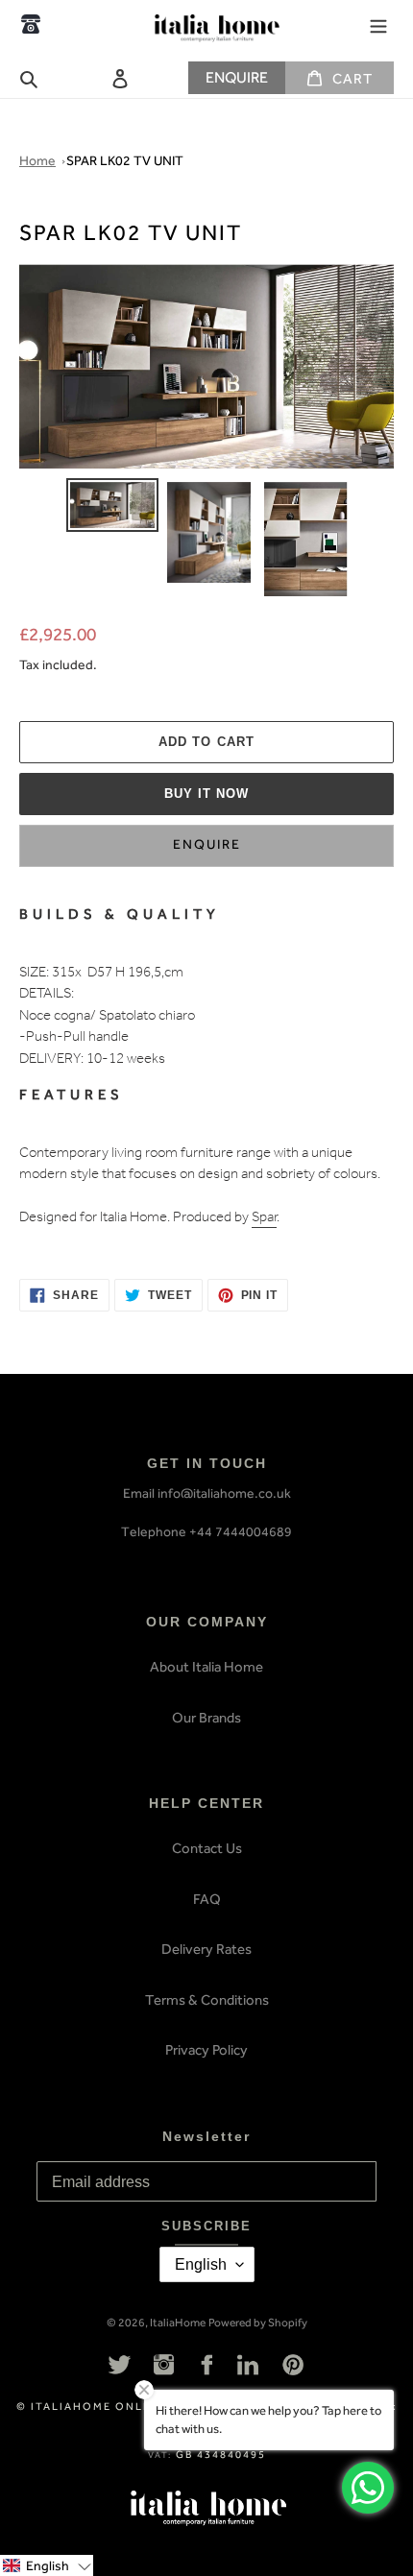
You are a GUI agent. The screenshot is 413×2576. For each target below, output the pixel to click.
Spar (264, 1219)
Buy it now (206, 794)
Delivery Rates (206, 1949)
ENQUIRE (237, 77)
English (201, 2264)
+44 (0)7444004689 (31, 24)
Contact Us (207, 1848)
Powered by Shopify (258, 2323)
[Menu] (378, 24)
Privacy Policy (206, 2050)
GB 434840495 (221, 2455)
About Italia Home (206, 1667)
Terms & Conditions (207, 2000)
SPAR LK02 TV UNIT (125, 161)
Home (37, 161)
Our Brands (206, 1718)
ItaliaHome (178, 2323)
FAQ (207, 1899)
